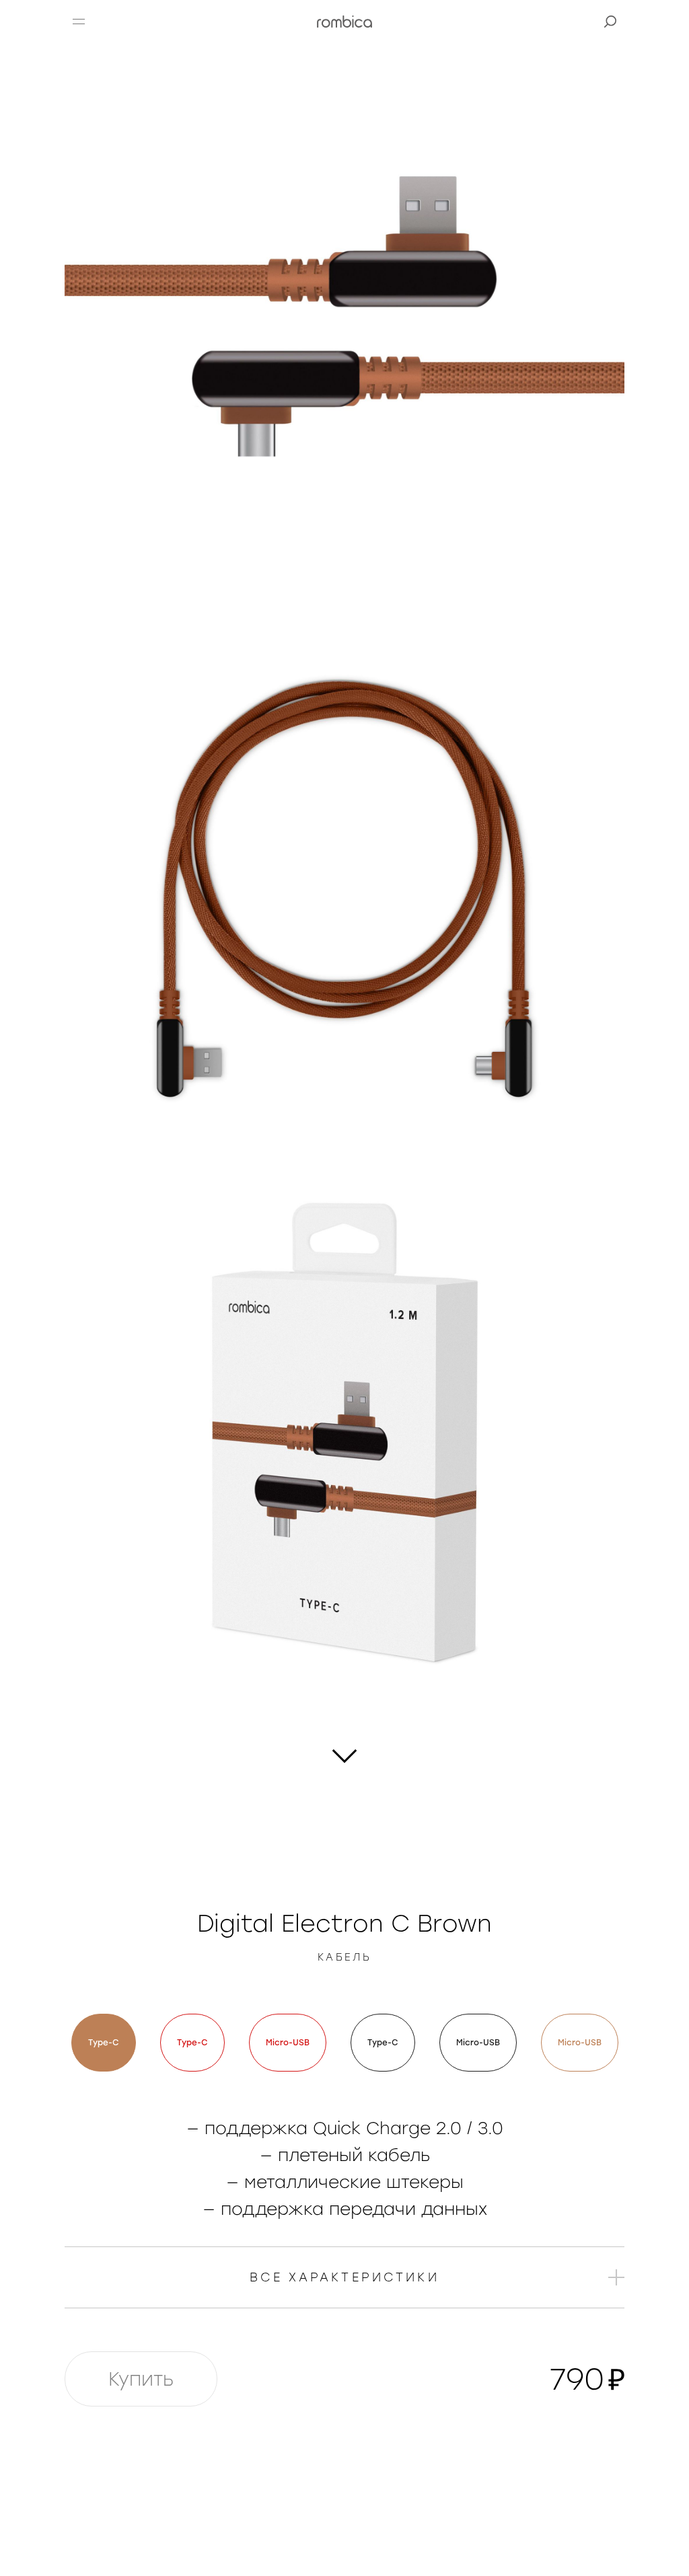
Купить (141, 2379)
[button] (79, 22)
